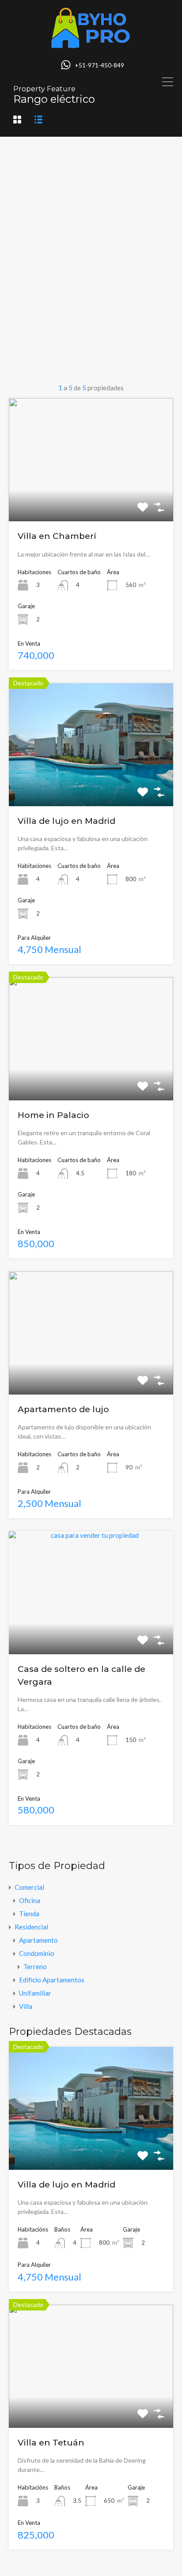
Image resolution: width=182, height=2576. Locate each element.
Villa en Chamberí (57, 536)
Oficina (30, 1900)
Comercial (29, 1887)
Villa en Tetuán (51, 2443)
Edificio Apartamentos (52, 1980)
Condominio (37, 1953)
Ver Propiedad (91, 497)
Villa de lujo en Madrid (66, 821)
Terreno (35, 1967)
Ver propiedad (91, 2145)
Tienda (29, 1914)
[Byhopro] (91, 45)
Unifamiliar (35, 1993)
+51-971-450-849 (99, 65)
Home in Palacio (53, 1115)
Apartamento (38, 1940)
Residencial (31, 1927)
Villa (26, 2006)
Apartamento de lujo (63, 1409)
